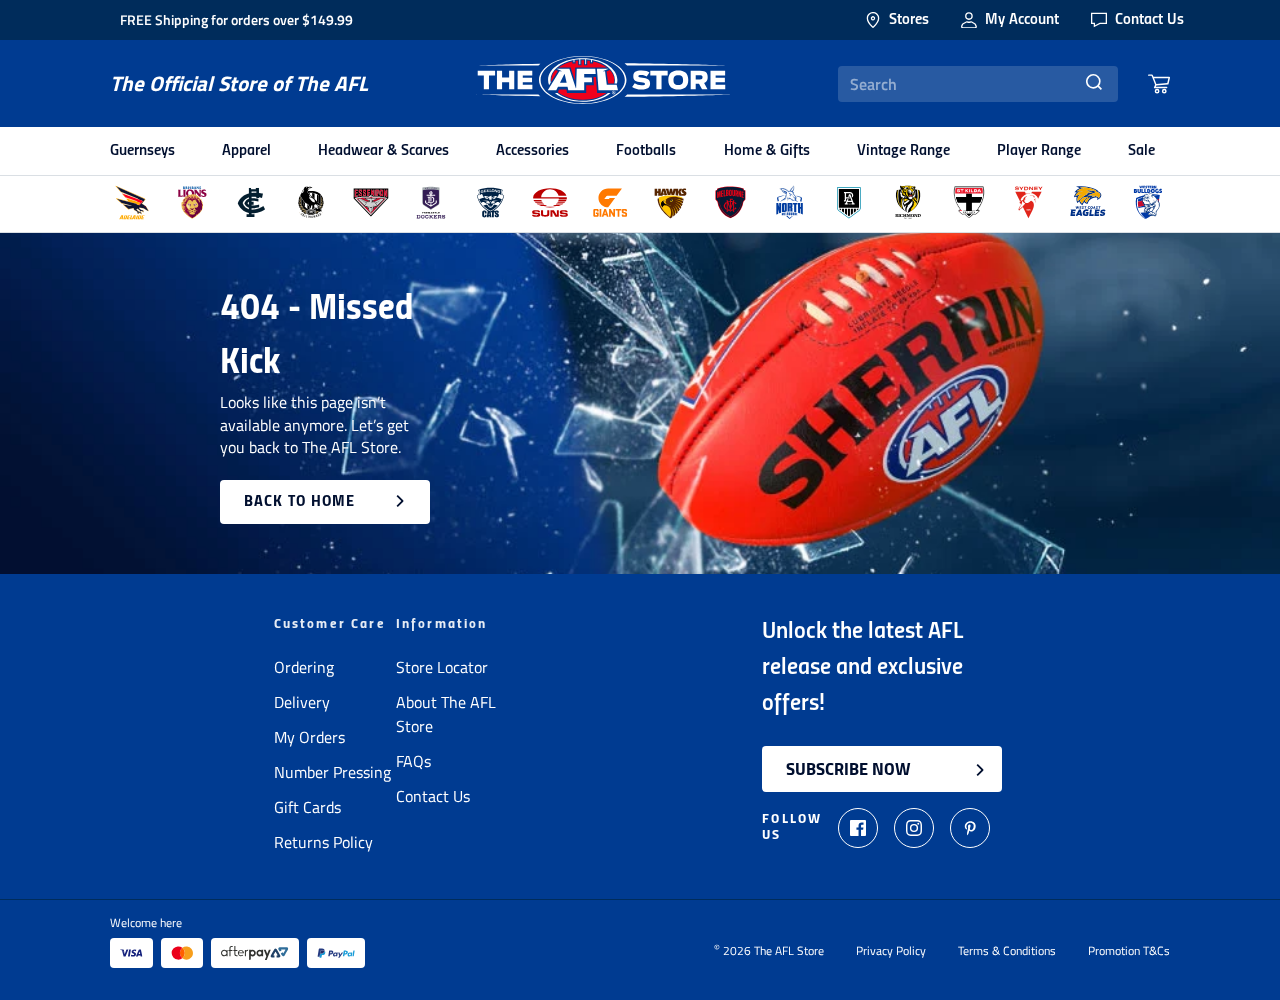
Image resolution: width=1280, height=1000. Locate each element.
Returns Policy (323, 842)
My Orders (309, 737)
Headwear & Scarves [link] (383, 151)
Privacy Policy (891, 951)
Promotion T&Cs (1129, 951)
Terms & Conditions (1007, 951)
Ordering (304, 667)
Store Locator (442, 667)
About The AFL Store (446, 714)
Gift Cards (307, 807)
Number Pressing (332, 772)
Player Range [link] (1039, 151)
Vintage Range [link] (903, 151)
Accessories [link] (532, 151)
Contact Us (433, 796)
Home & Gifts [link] (767, 151)
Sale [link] (1141, 151)
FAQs (413, 761)
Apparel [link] (246, 151)
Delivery (302, 702)
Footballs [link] (646, 151)
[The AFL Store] (603, 83)
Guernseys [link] (142, 151)
